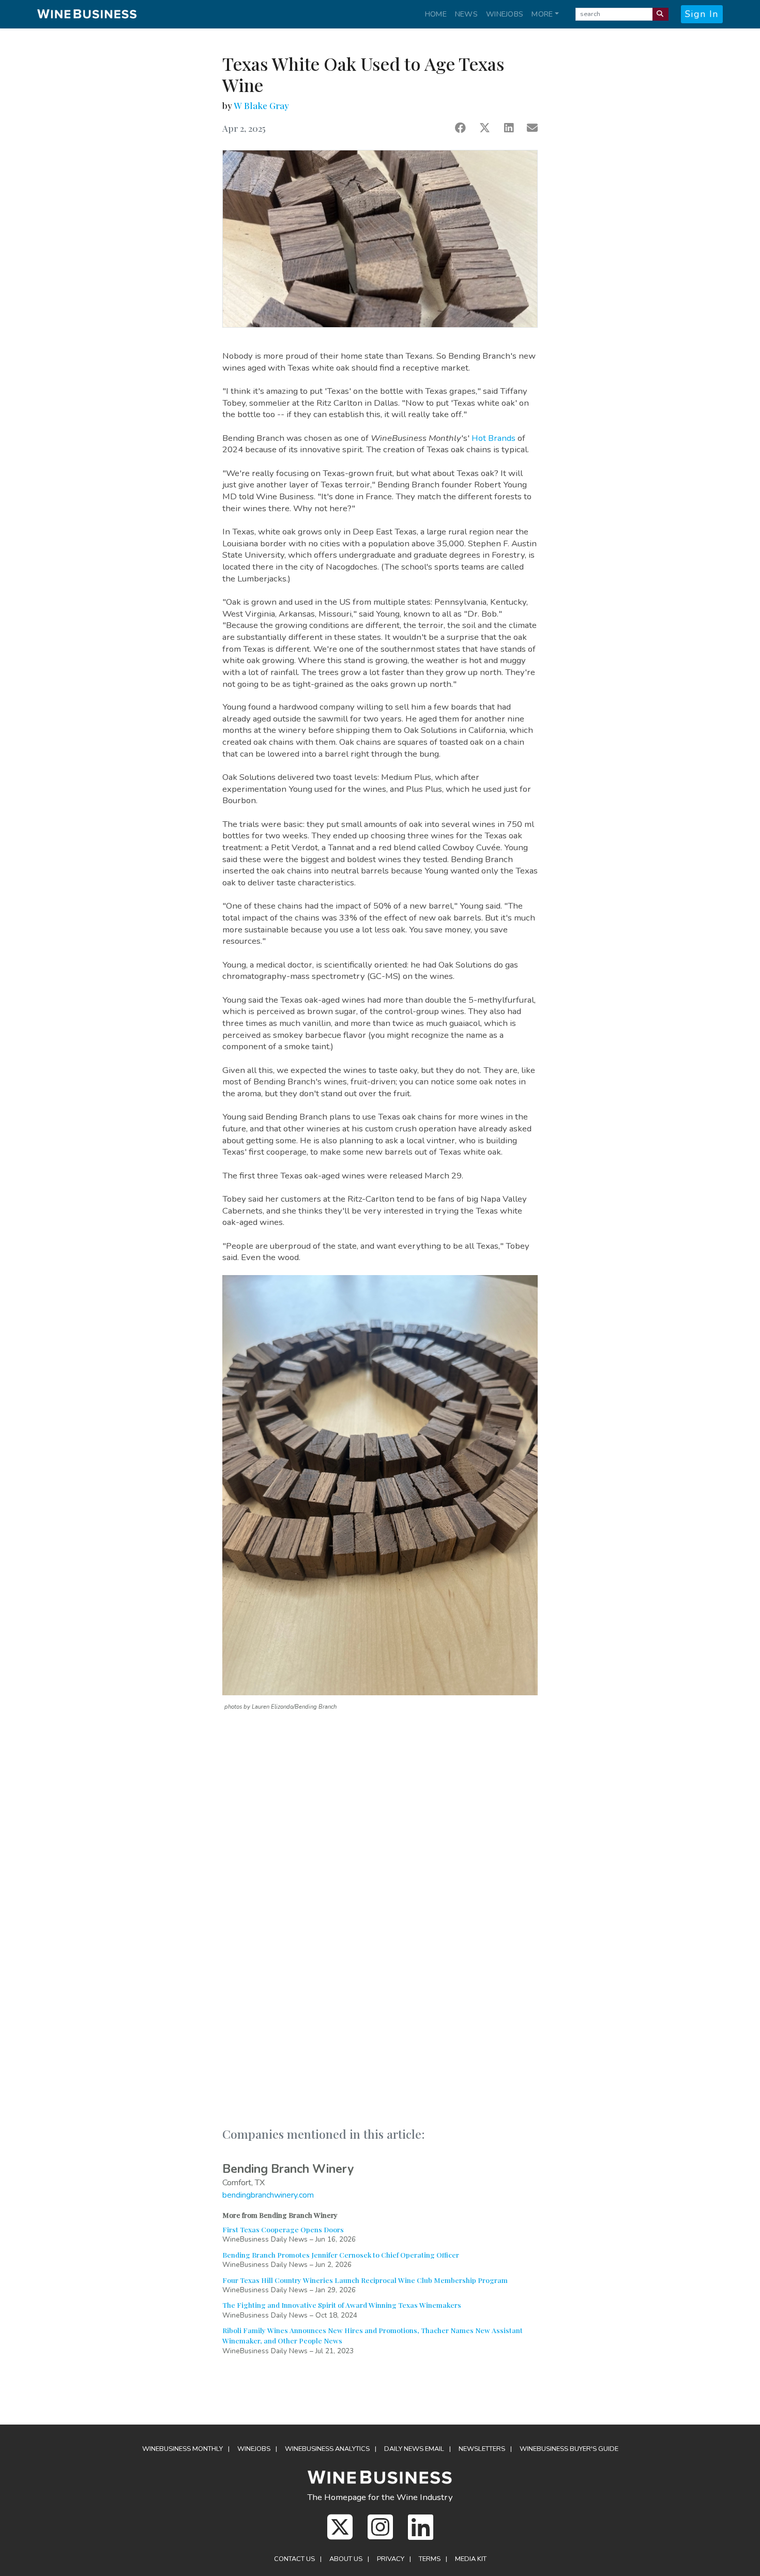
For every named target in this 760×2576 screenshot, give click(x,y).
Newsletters (482, 2449)
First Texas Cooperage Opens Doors (283, 2229)
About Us (346, 2559)
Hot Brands (493, 438)
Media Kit (471, 2559)
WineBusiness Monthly (183, 2449)
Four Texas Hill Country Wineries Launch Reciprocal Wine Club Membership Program (365, 2280)
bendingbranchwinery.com (268, 2195)
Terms (430, 2559)
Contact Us (294, 2559)
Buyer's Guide (569, 2449)
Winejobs (505, 14)
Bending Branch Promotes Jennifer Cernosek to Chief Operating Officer (341, 2255)
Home (436, 14)
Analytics (327, 2449)
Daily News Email (414, 2449)
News (466, 14)
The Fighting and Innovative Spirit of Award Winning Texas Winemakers (342, 2305)
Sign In (702, 14)
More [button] (542, 14)
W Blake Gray (261, 105)
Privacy (391, 2559)
